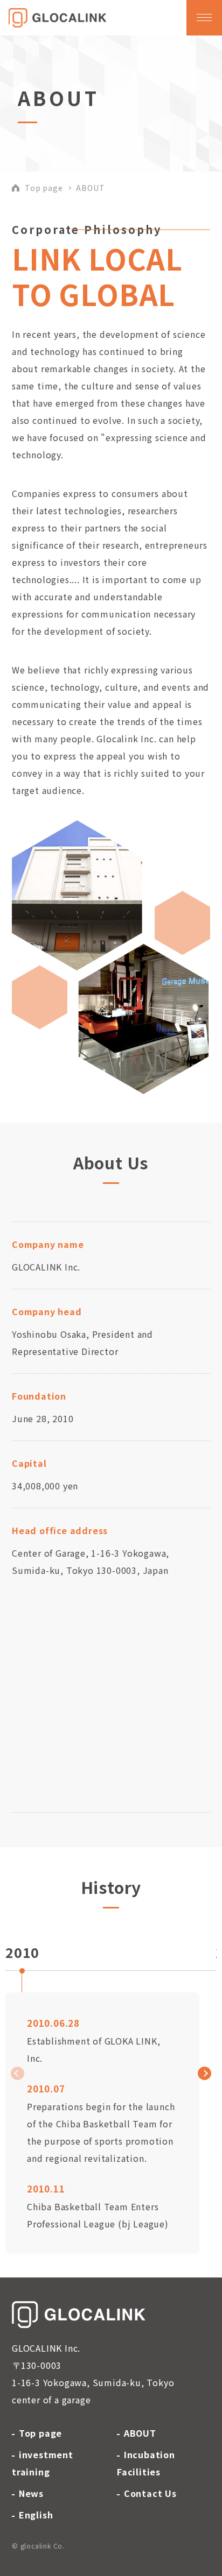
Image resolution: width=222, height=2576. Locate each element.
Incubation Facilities (146, 2463)
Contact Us (150, 2493)
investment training (43, 2463)
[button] (204, 2073)
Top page (44, 188)
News (31, 2493)
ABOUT (140, 2433)
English (36, 2515)
